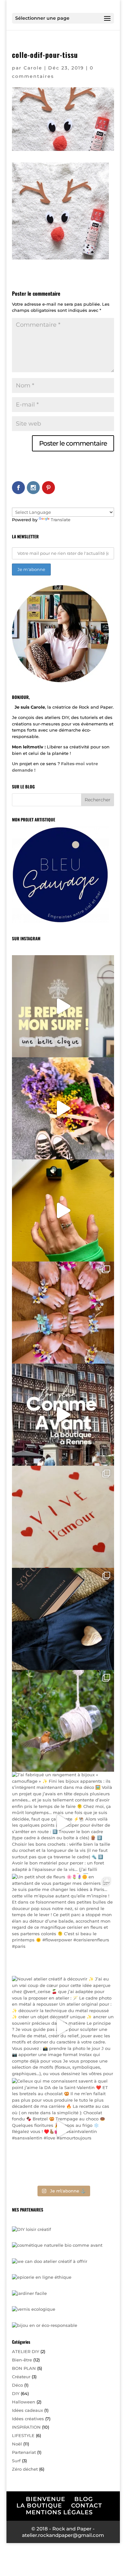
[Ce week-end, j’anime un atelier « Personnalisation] (63, 1517)
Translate (61, 520)
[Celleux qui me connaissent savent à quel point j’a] (63, 2129)
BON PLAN (24, 2368)
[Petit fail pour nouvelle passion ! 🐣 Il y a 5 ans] (63, 1721)
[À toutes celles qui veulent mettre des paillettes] (63, 1210)
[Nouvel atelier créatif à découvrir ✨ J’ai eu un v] (63, 2027)
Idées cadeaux (27, 2410)
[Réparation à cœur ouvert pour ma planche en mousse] (63, 1006)
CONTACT (87, 2506)
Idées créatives (28, 2419)
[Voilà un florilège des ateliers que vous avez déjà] (63, 1313)
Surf (16, 2461)
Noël (17, 2444)
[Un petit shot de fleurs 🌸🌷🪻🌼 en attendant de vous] (63, 1925)
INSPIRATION (26, 2427)
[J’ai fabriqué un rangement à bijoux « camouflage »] (63, 1823)
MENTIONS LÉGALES (59, 2512)
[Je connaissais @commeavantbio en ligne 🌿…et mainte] (63, 1415)
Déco (17, 2385)
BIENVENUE (46, 2499)
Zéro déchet (25, 2469)
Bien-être (22, 2360)
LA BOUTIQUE (39, 2506)
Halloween (24, 2402)
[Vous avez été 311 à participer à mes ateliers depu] (63, 1108)
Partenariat (24, 2452)
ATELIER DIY (26, 2351)
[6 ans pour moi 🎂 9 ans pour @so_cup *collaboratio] (63, 1619)
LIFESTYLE (23, 2435)
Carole (33, 68)
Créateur (21, 2377)
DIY (16, 2393)
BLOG (84, 2499)
